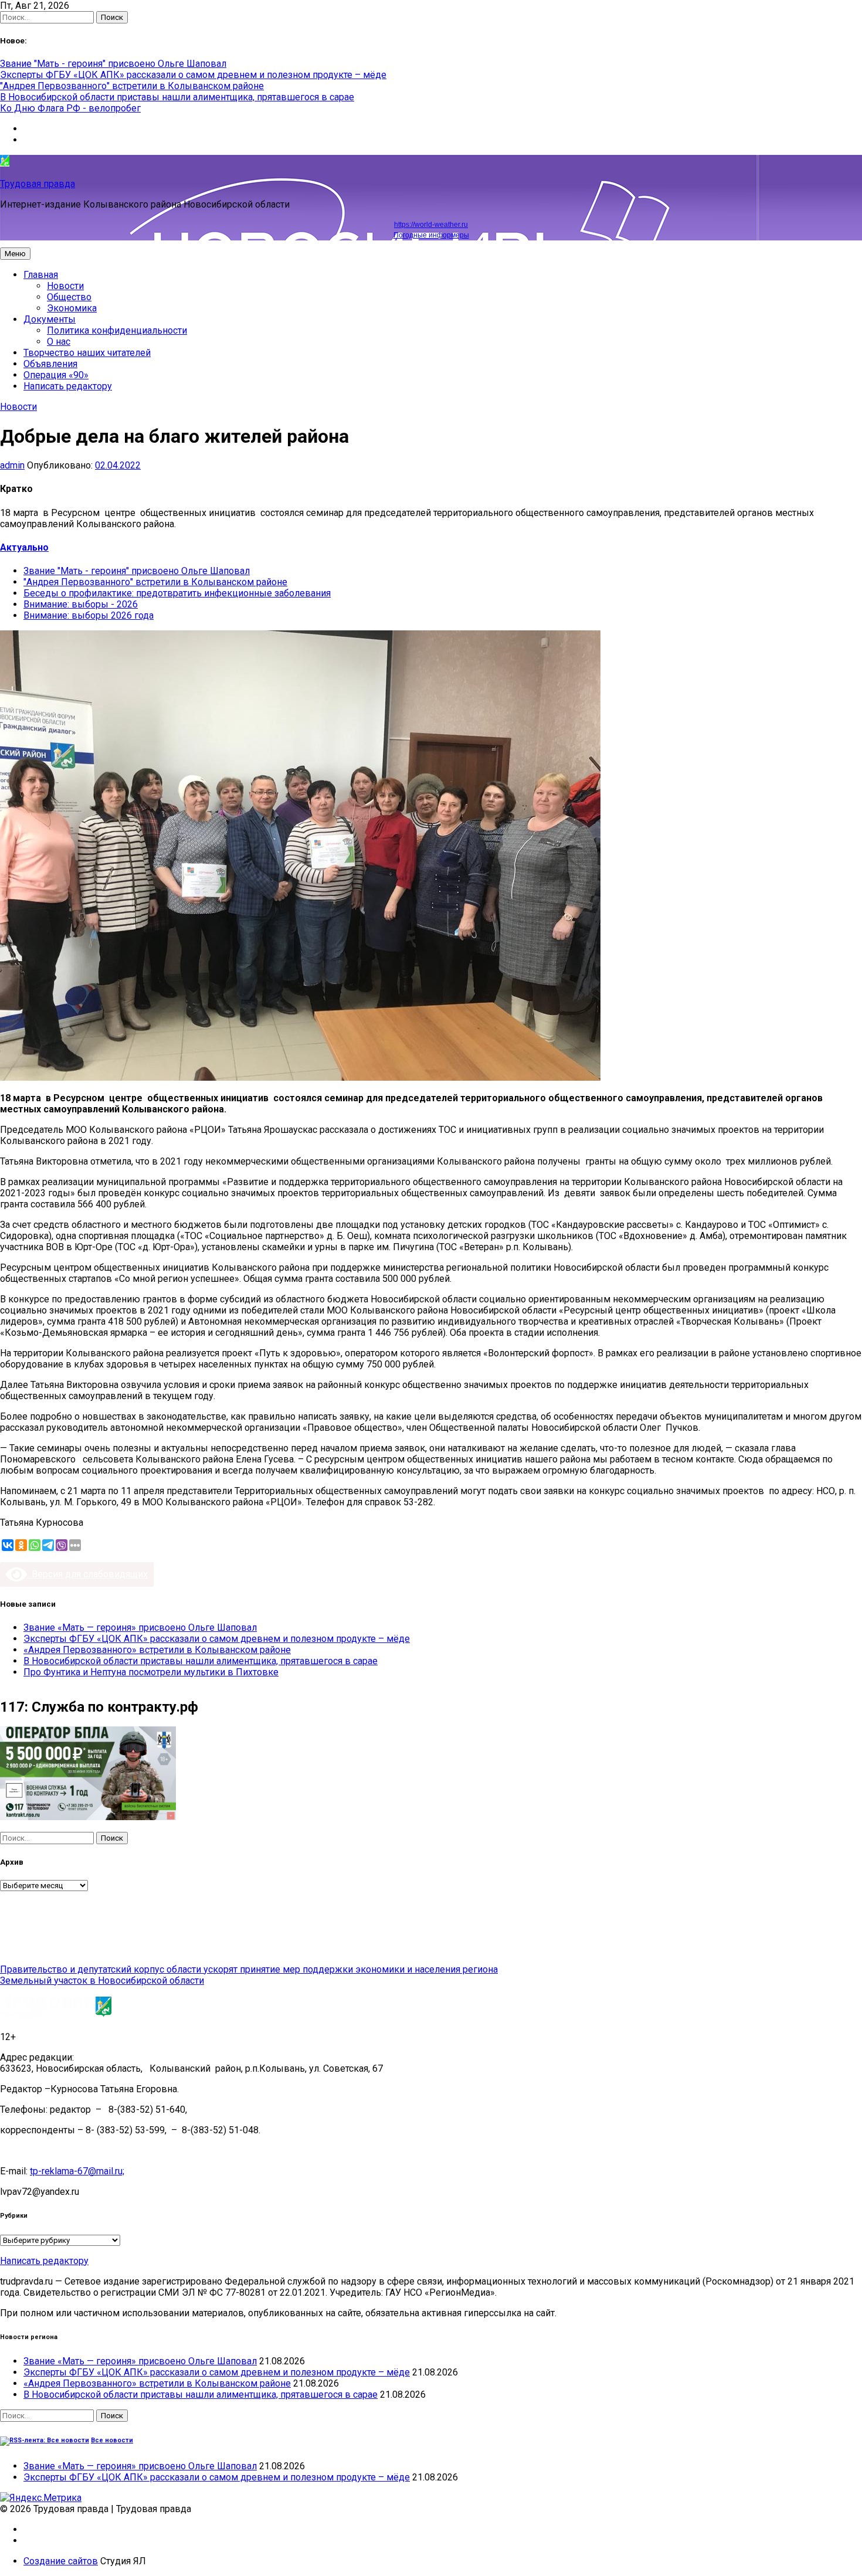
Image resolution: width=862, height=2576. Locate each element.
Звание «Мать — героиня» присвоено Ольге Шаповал (140, 1628)
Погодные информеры (431, 235)
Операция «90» (56, 375)
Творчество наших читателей (87, 353)
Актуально (24, 547)
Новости (65, 286)
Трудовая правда (38, 184)
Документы (50, 319)
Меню (15, 254)
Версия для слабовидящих (87, 1574)
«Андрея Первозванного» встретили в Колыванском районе (157, 1650)
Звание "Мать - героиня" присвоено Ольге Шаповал (113, 64)
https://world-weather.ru (431, 225)
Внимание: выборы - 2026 (81, 604)
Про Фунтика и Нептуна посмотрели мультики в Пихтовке (151, 1672)
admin (12, 465)
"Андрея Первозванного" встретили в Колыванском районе (132, 86)
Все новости (112, 2440)
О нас (59, 342)
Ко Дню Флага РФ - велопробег (70, 108)
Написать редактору (68, 386)
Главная (41, 275)
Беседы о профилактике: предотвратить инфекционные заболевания (177, 593)
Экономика (72, 308)
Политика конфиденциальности (117, 330)
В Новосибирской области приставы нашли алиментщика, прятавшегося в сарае (177, 97)
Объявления (50, 364)
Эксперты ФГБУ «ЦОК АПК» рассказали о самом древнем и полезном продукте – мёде (193, 75)
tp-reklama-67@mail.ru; (77, 2171)
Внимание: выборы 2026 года (89, 615)
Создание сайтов (61, 2561)
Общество (69, 297)
